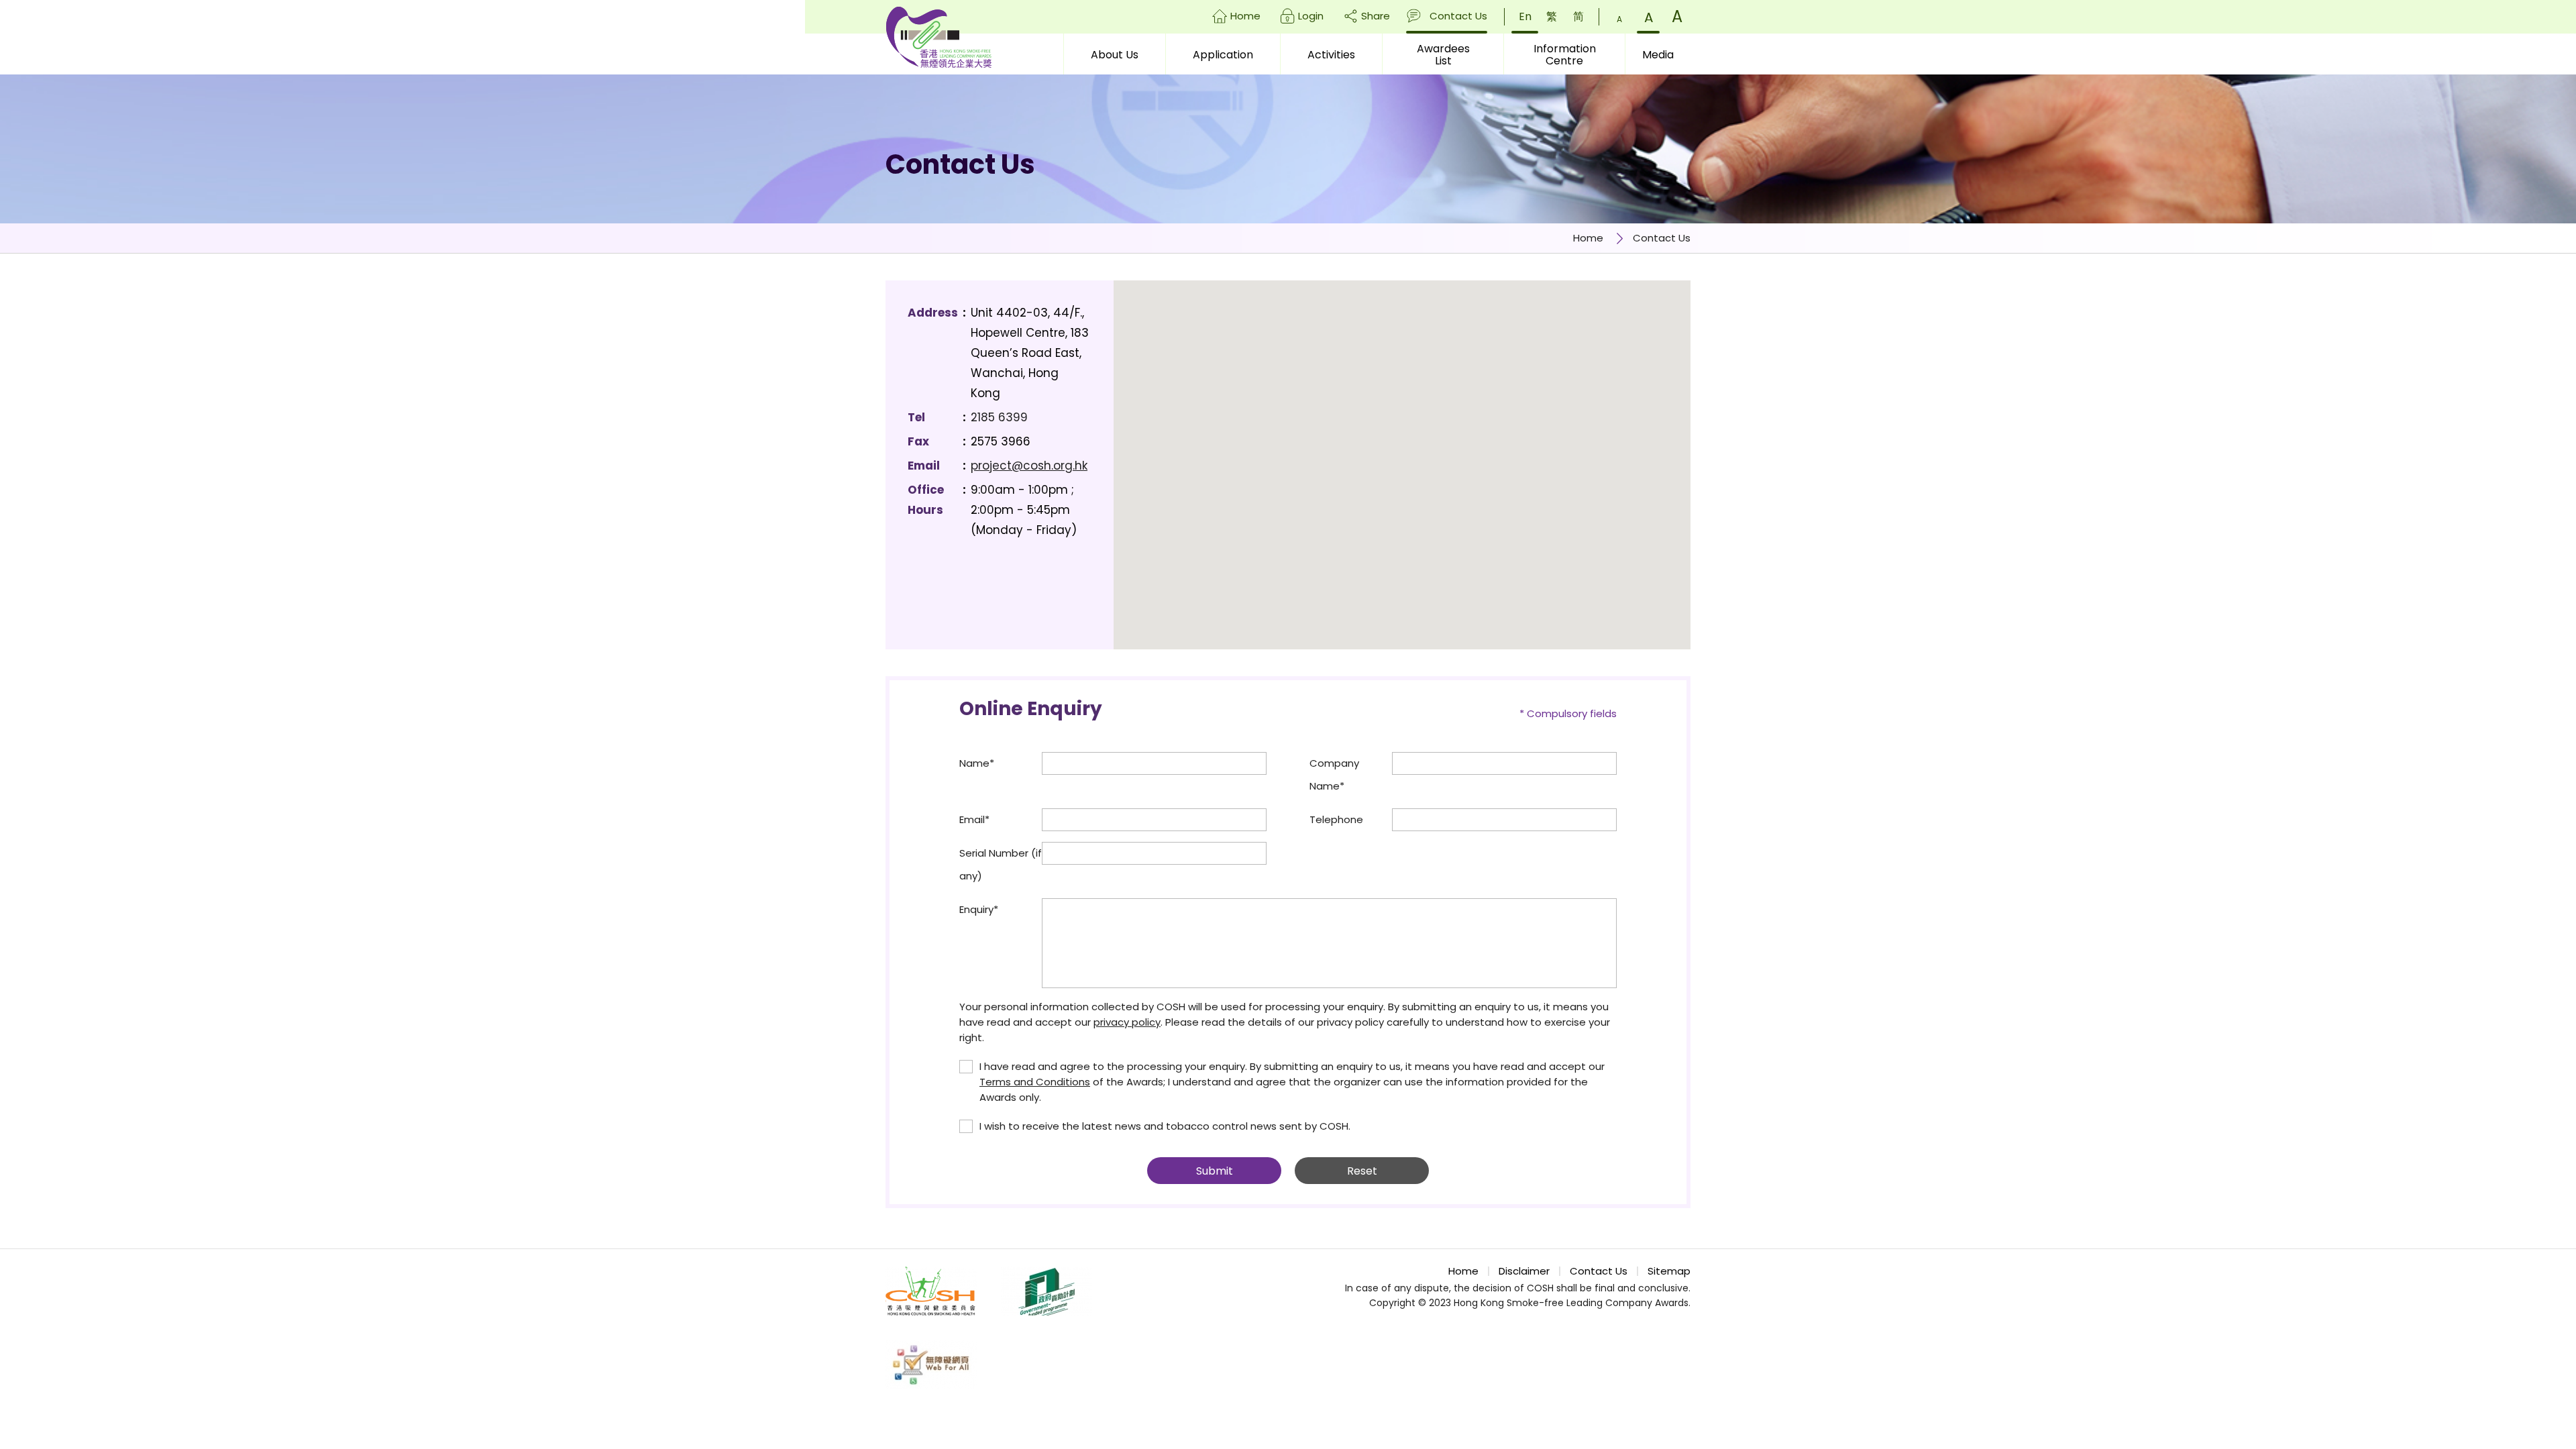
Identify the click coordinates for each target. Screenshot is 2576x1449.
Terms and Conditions (1035, 1082)
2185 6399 (999, 417)
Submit (1215, 1171)
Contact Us (1458, 16)
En (1525, 16)
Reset (1362, 1171)
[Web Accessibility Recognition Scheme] (931, 1365)
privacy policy (1127, 1022)
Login (1311, 16)
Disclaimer (1524, 1271)
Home (1245, 16)
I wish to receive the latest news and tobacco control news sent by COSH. (1165, 1126)
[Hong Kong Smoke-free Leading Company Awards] (938, 37)
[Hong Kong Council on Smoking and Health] (931, 1291)
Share (1376, 16)
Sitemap (1669, 1271)
